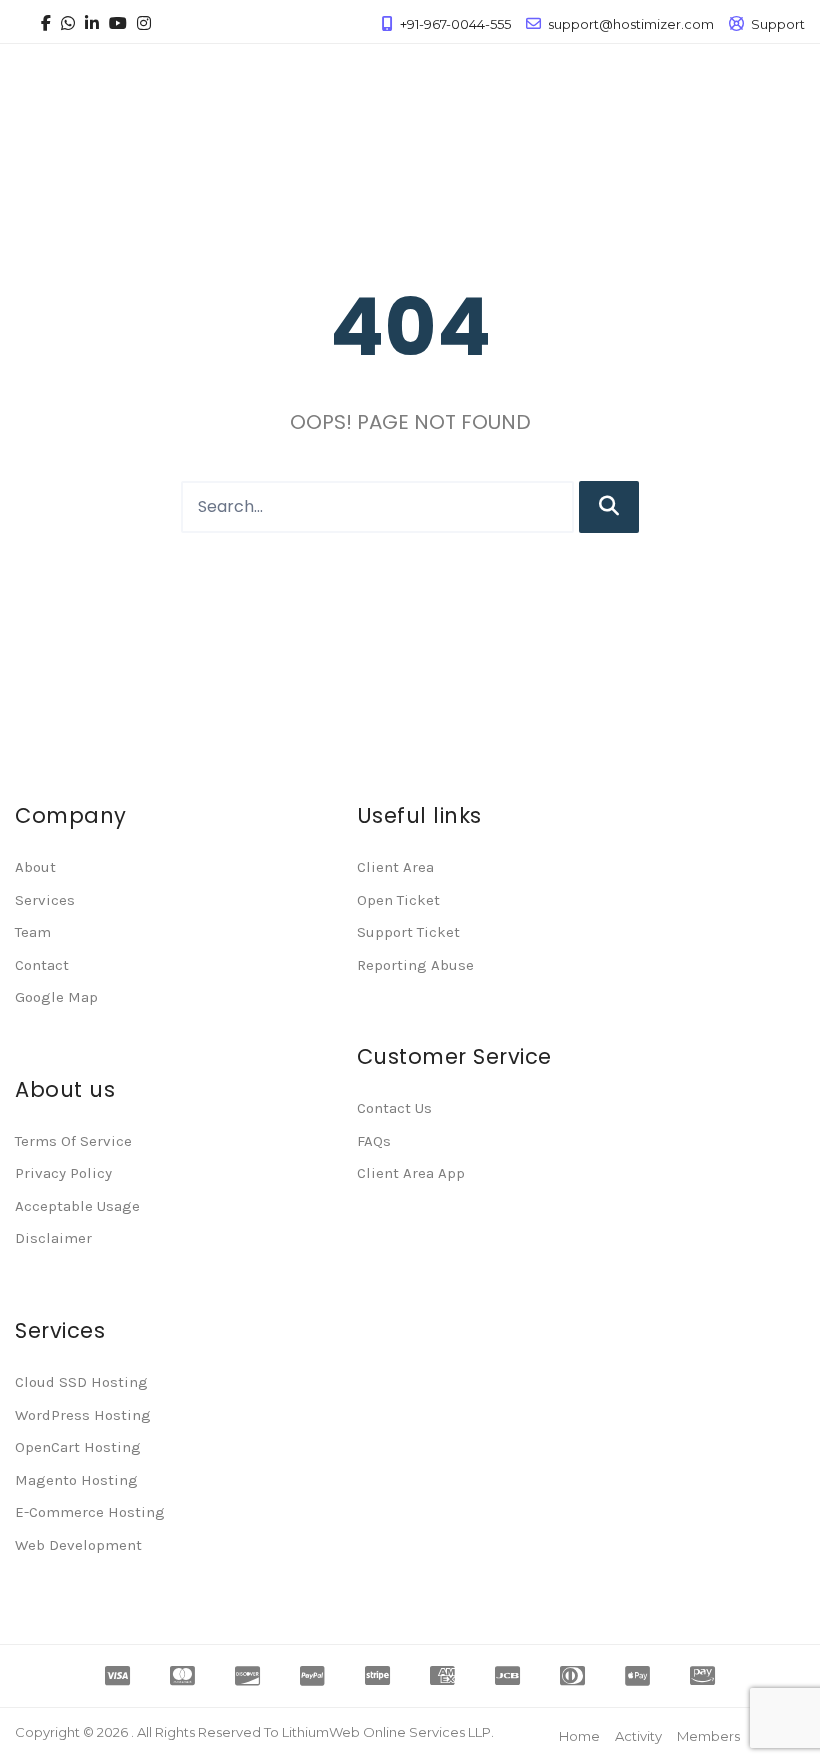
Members (708, 1736)
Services (45, 900)
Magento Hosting (76, 1480)
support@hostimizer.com (631, 24)
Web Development (78, 1545)
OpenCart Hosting (78, 1447)
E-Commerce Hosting (90, 1512)
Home (579, 1736)
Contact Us (394, 1108)
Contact (42, 965)
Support (778, 24)
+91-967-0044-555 (455, 24)
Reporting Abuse (415, 965)
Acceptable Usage (77, 1206)
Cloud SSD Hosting (81, 1382)
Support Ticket (408, 932)
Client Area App (411, 1173)
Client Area (395, 867)
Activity (638, 1736)
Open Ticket (398, 900)
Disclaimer (53, 1238)
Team (33, 932)
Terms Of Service (73, 1141)
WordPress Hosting (83, 1415)
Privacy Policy (63, 1173)
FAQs (374, 1141)
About (35, 867)
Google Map (56, 997)
